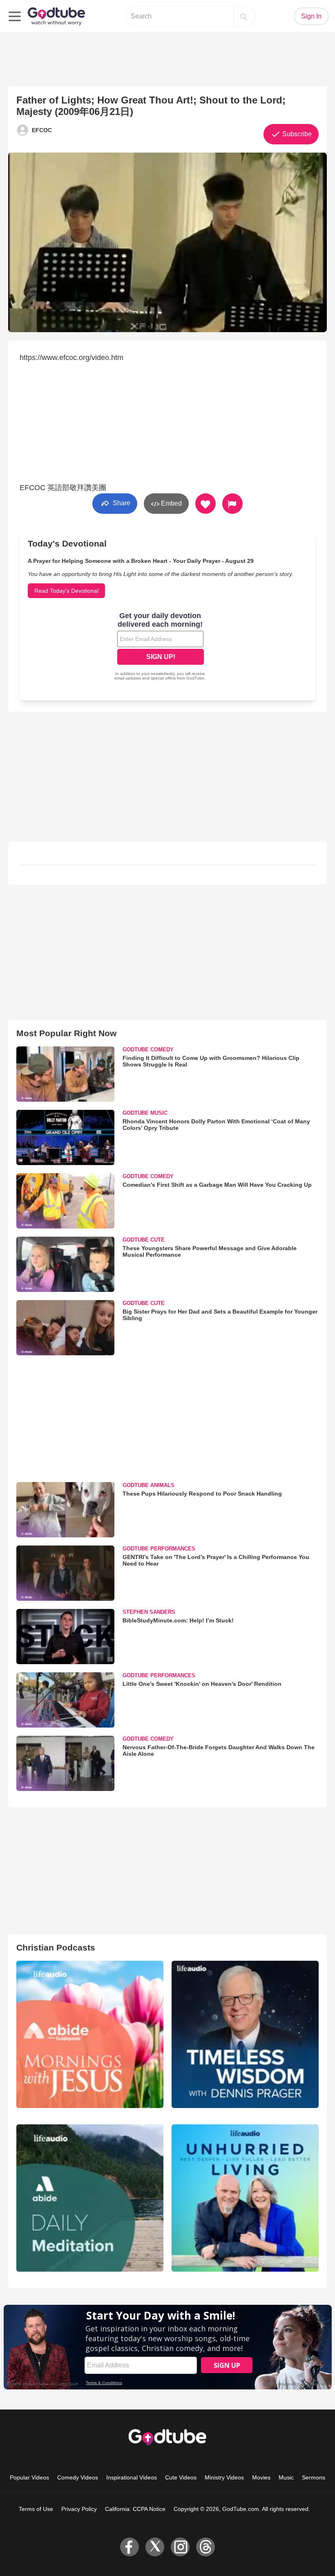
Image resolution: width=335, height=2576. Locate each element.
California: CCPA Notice (135, 2509)
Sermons (314, 2477)
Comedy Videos (78, 2477)
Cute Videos (181, 2477)
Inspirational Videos (132, 2477)
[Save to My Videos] (205, 504)
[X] (155, 2547)
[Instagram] (180, 2547)
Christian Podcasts (56, 1947)
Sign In (311, 16)
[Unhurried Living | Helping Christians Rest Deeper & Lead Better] (245, 2198)
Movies (261, 2477)
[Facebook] (130, 2547)
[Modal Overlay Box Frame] (161, 647)
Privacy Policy (79, 2509)
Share (121, 503)
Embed (171, 503)
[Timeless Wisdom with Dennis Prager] (245, 2034)
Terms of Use (36, 2509)
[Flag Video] (232, 504)
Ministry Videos (224, 2477)
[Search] (243, 16)
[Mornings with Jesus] (90, 2034)
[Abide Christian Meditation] (90, 2198)
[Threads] (205, 2547)
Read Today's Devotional (66, 591)
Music (286, 2477)
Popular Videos (29, 2477)
